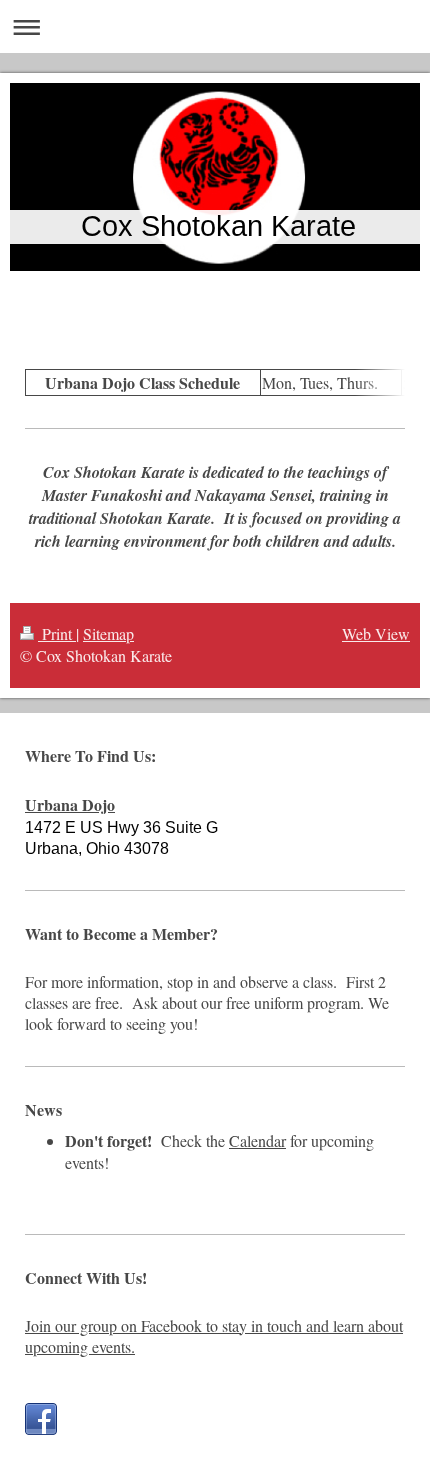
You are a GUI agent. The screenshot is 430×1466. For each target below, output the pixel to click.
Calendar (257, 1140)
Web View (376, 633)
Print (57, 633)
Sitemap (108, 633)
